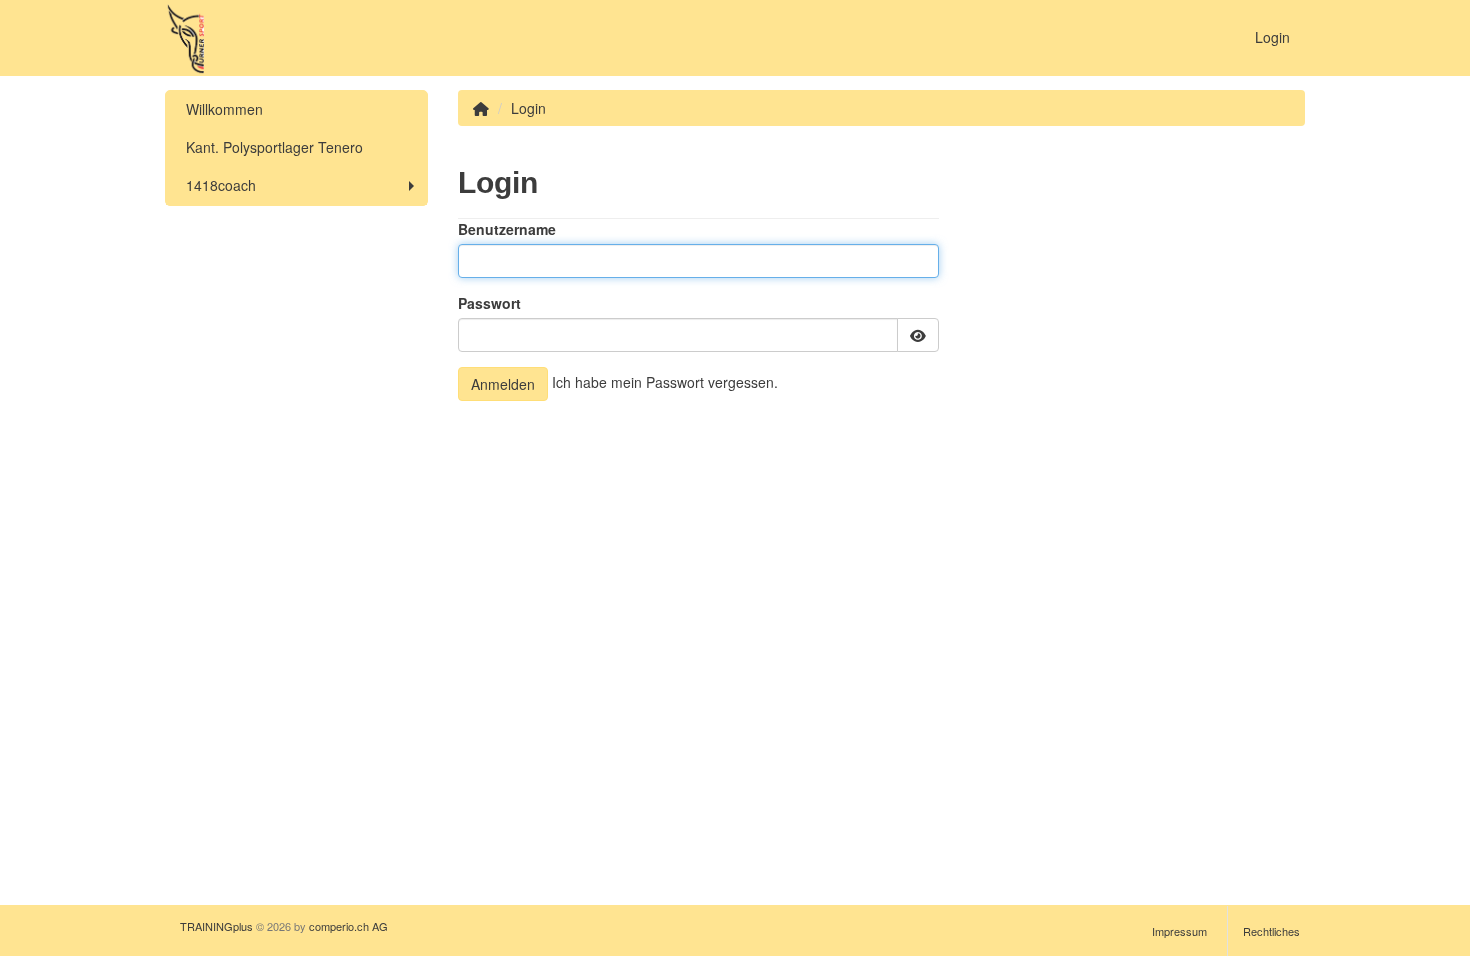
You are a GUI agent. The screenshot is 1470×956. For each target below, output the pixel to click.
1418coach (221, 185)
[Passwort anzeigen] (918, 335)
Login (1272, 37)
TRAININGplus (216, 926)
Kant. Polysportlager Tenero (274, 147)
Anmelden (503, 384)
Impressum (1179, 931)
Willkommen (224, 109)
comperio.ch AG (348, 926)
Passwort (489, 303)
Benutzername (507, 229)
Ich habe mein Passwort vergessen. (665, 382)
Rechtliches (1271, 931)
